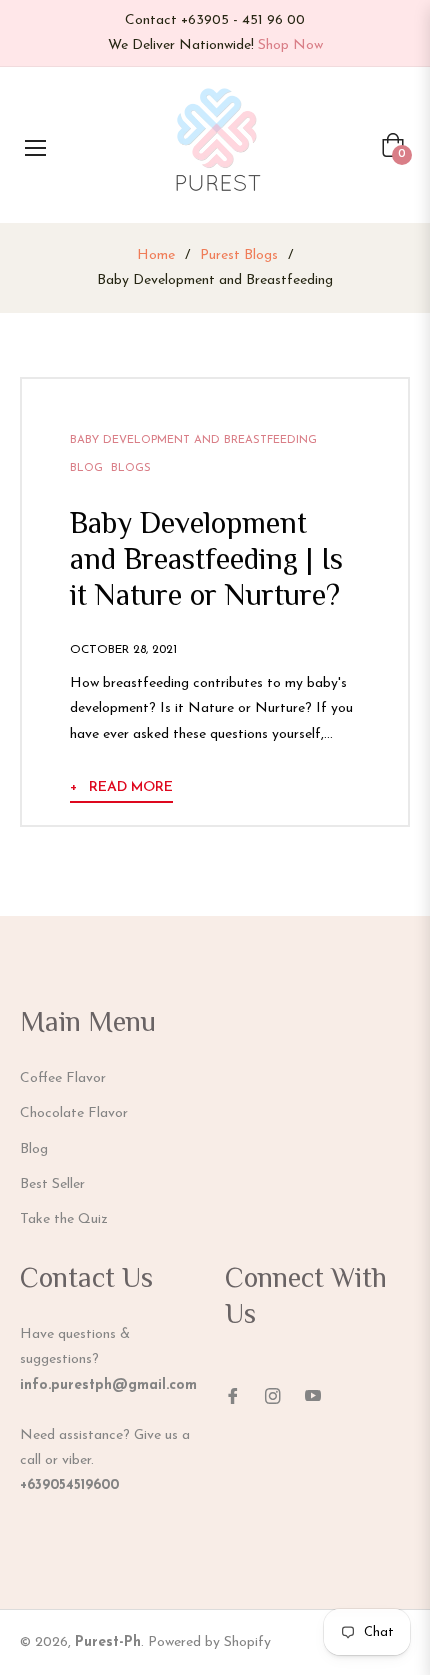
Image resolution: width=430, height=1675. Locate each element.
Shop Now (290, 45)
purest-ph (108, 1642)
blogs (131, 468)
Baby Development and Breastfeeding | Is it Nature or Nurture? (206, 561)
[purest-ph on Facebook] (233, 1394)
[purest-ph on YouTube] (313, 1394)
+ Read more (121, 787)
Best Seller (52, 1184)
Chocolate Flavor (74, 1113)
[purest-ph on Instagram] (273, 1394)
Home (156, 255)
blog (86, 468)
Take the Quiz (64, 1219)
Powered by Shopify (209, 1642)
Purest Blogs (239, 255)
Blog (34, 1149)
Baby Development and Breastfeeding (193, 440)
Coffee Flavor (63, 1078)
